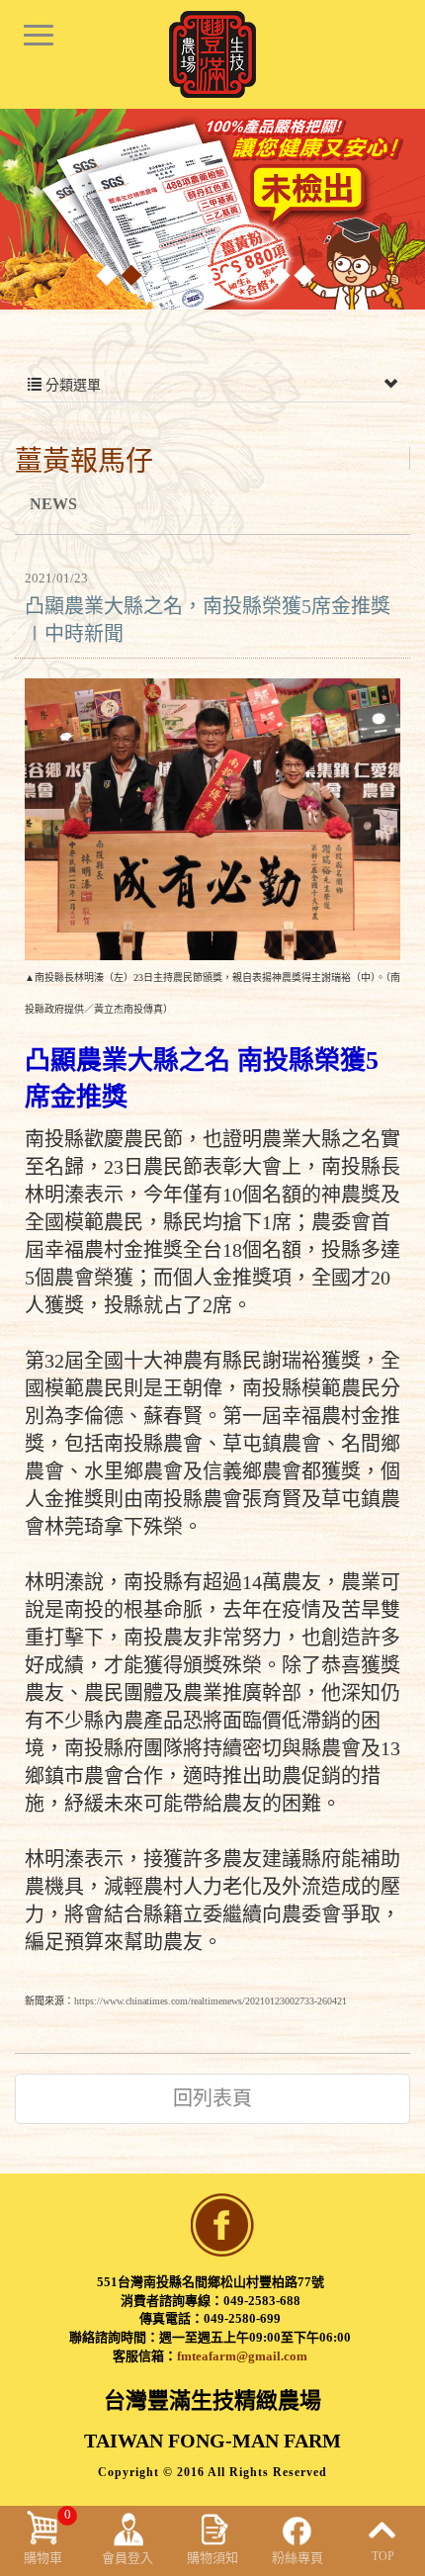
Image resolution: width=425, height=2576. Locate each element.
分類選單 (71, 385)
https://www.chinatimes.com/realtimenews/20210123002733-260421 (211, 2001)
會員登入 (127, 2558)
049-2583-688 (262, 2301)
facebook (222, 2225)
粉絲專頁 (297, 2558)
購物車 (47, 2536)
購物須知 (212, 2558)
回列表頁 (212, 2098)
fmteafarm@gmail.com (242, 2356)
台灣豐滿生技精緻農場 (212, 54)
